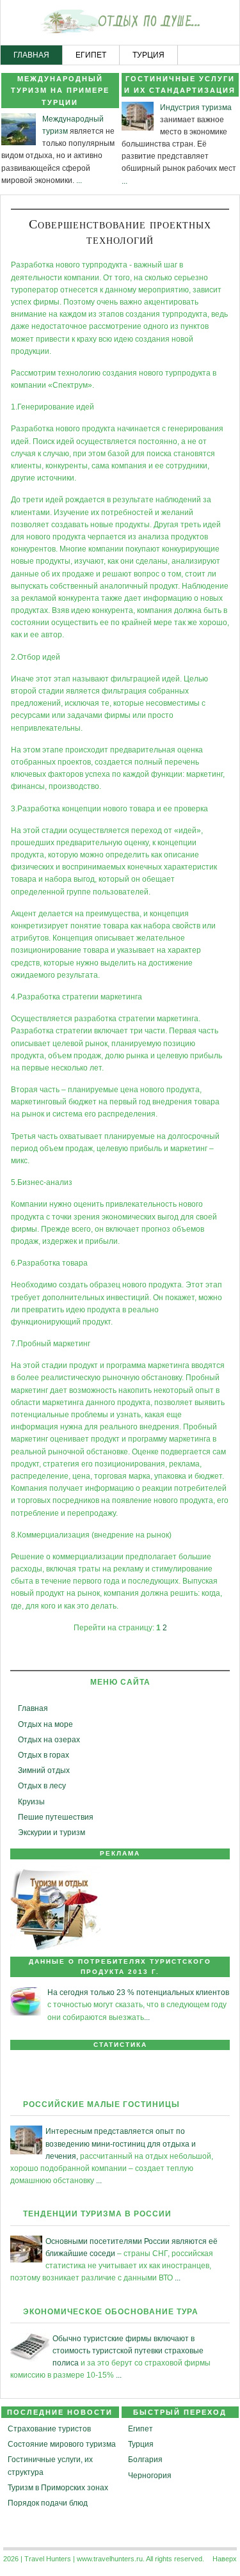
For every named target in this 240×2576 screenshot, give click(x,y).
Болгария (145, 2460)
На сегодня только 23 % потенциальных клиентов (138, 1992)
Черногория (150, 2476)
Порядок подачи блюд (48, 2503)
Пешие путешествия (56, 1817)
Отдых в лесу (42, 1786)
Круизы (31, 1802)
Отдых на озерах (49, 1740)
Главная (33, 1708)
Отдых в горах (44, 1755)
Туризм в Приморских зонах (58, 2488)
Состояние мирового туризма (62, 2444)
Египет (140, 2429)
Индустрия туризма (196, 107)
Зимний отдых (44, 1770)
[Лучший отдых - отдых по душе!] (120, 23)
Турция (141, 2444)
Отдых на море (45, 1724)
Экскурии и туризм (52, 1833)
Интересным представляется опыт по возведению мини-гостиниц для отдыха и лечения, (121, 2143)
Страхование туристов (49, 2429)
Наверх (225, 2559)
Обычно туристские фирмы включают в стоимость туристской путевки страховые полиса (128, 2351)
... (79, 180)
